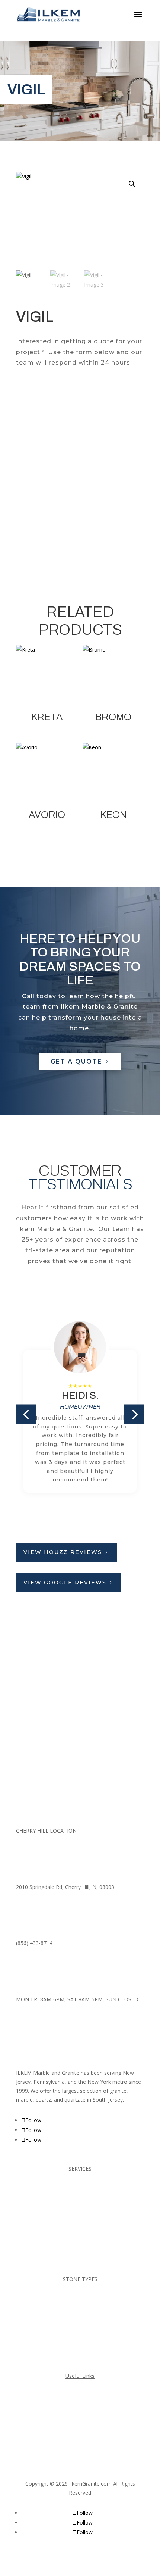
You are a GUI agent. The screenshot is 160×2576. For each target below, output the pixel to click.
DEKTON (80, 2299)
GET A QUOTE (76, 1061)
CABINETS (80, 2203)
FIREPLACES (80, 2231)
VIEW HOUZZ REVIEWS (63, 1552)
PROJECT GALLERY (80, 2410)
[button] (132, 184)
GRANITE (80, 2313)
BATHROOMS (80, 2188)
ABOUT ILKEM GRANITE (80, 2438)
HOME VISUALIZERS (80, 2424)
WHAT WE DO (80, 2452)
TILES (80, 2259)
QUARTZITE (80, 2356)
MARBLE (80, 2328)
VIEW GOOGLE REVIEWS (65, 1583)
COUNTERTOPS (80, 2217)
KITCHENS (80, 2245)
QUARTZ (80, 2341)
